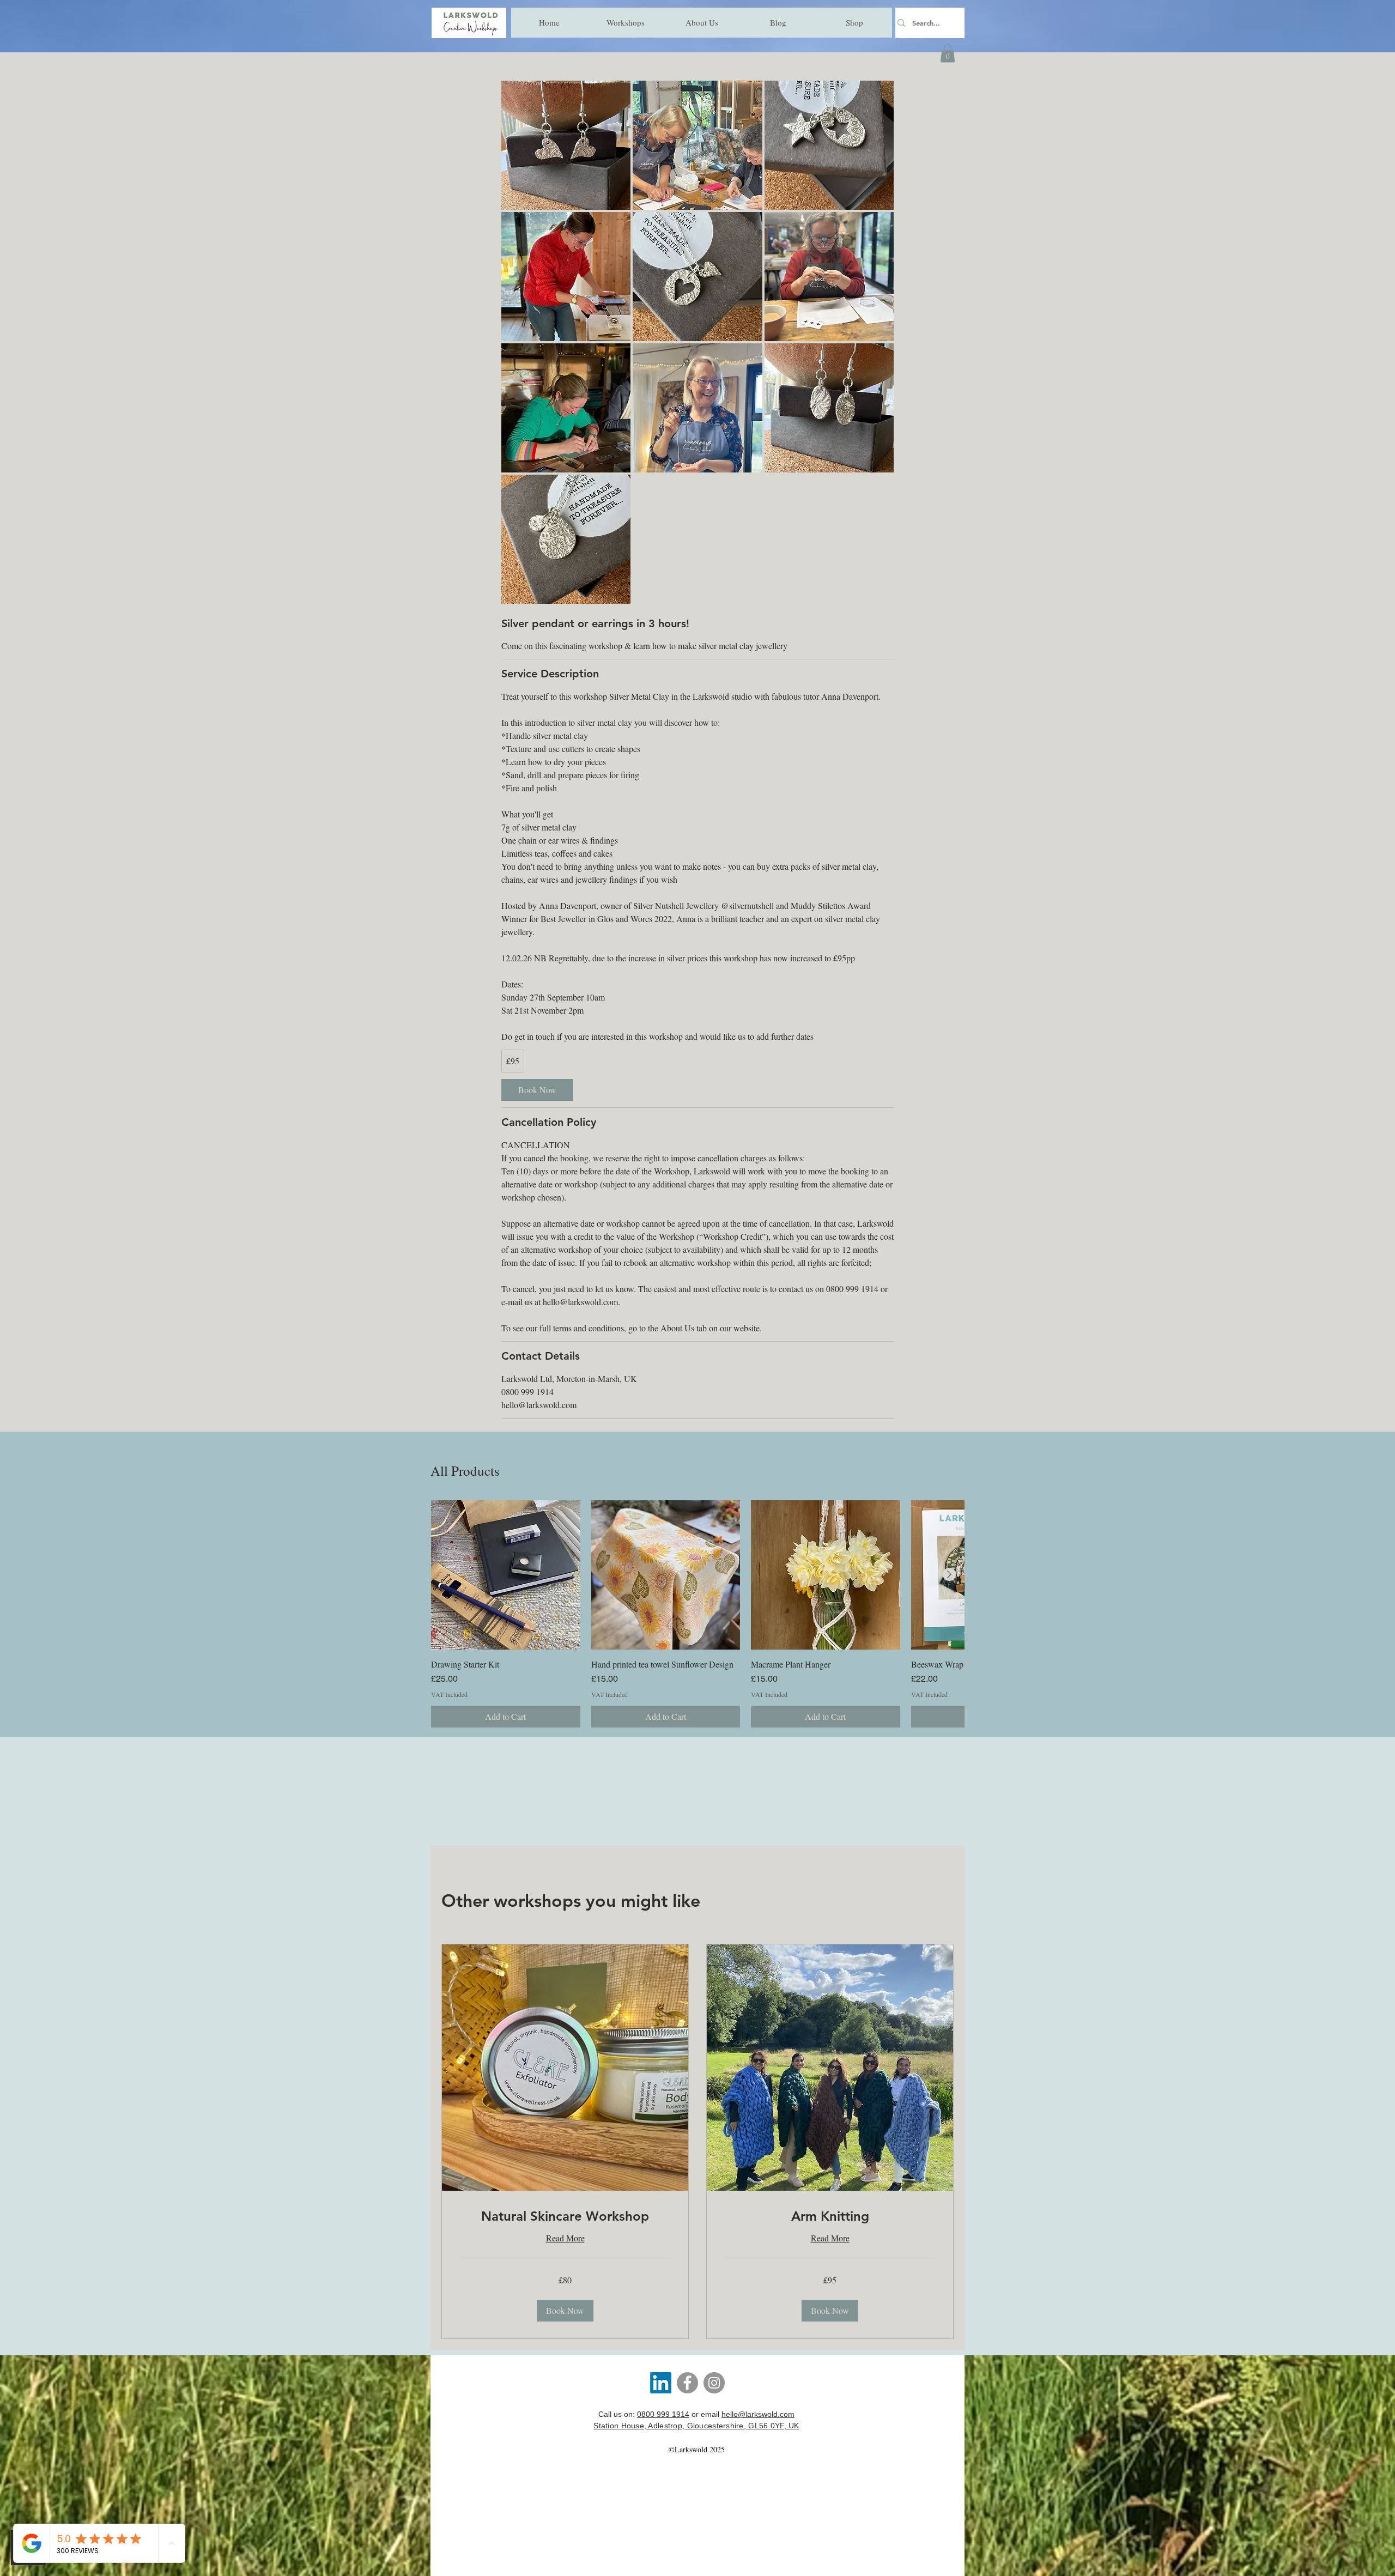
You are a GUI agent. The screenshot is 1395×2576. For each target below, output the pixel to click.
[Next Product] (949, 1574)
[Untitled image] (566, 145)
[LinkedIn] (661, 2383)
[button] (948, 53)
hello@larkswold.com (758, 2414)
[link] (537, 1090)
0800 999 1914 (663, 2414)
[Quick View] (506, 1575)
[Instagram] (714, 2383)
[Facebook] (687, 2383)
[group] (697, 1614)
